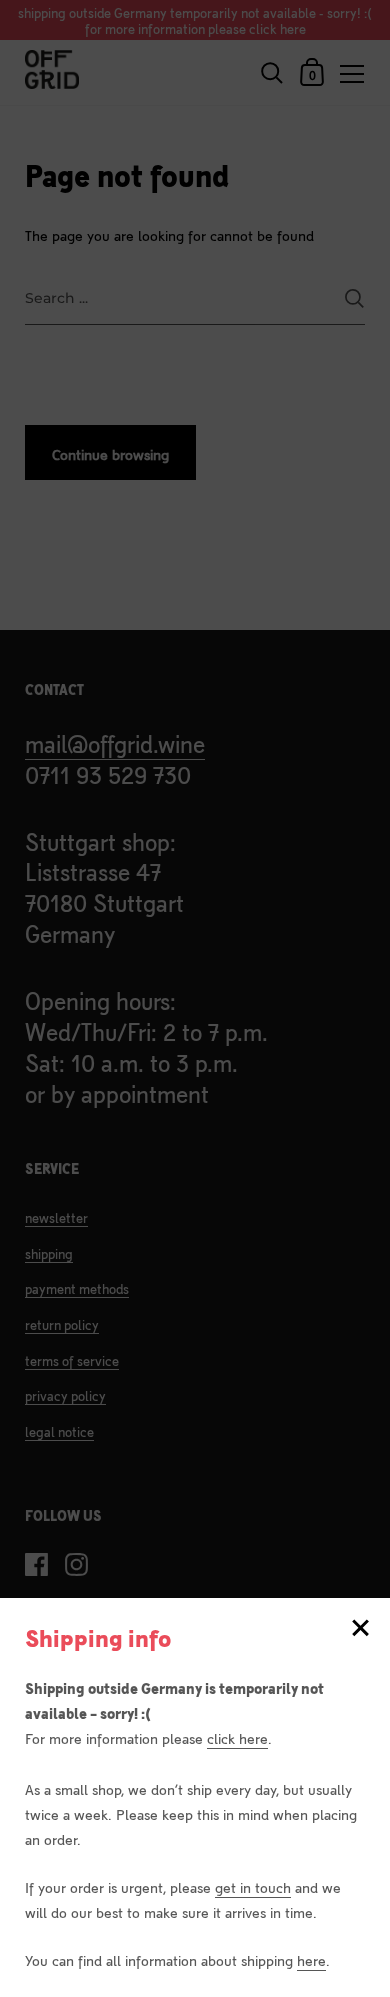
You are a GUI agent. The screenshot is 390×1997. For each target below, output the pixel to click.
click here (237, 1737)
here (311, 1959)
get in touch (253, 1886)
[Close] (360, 1629)
